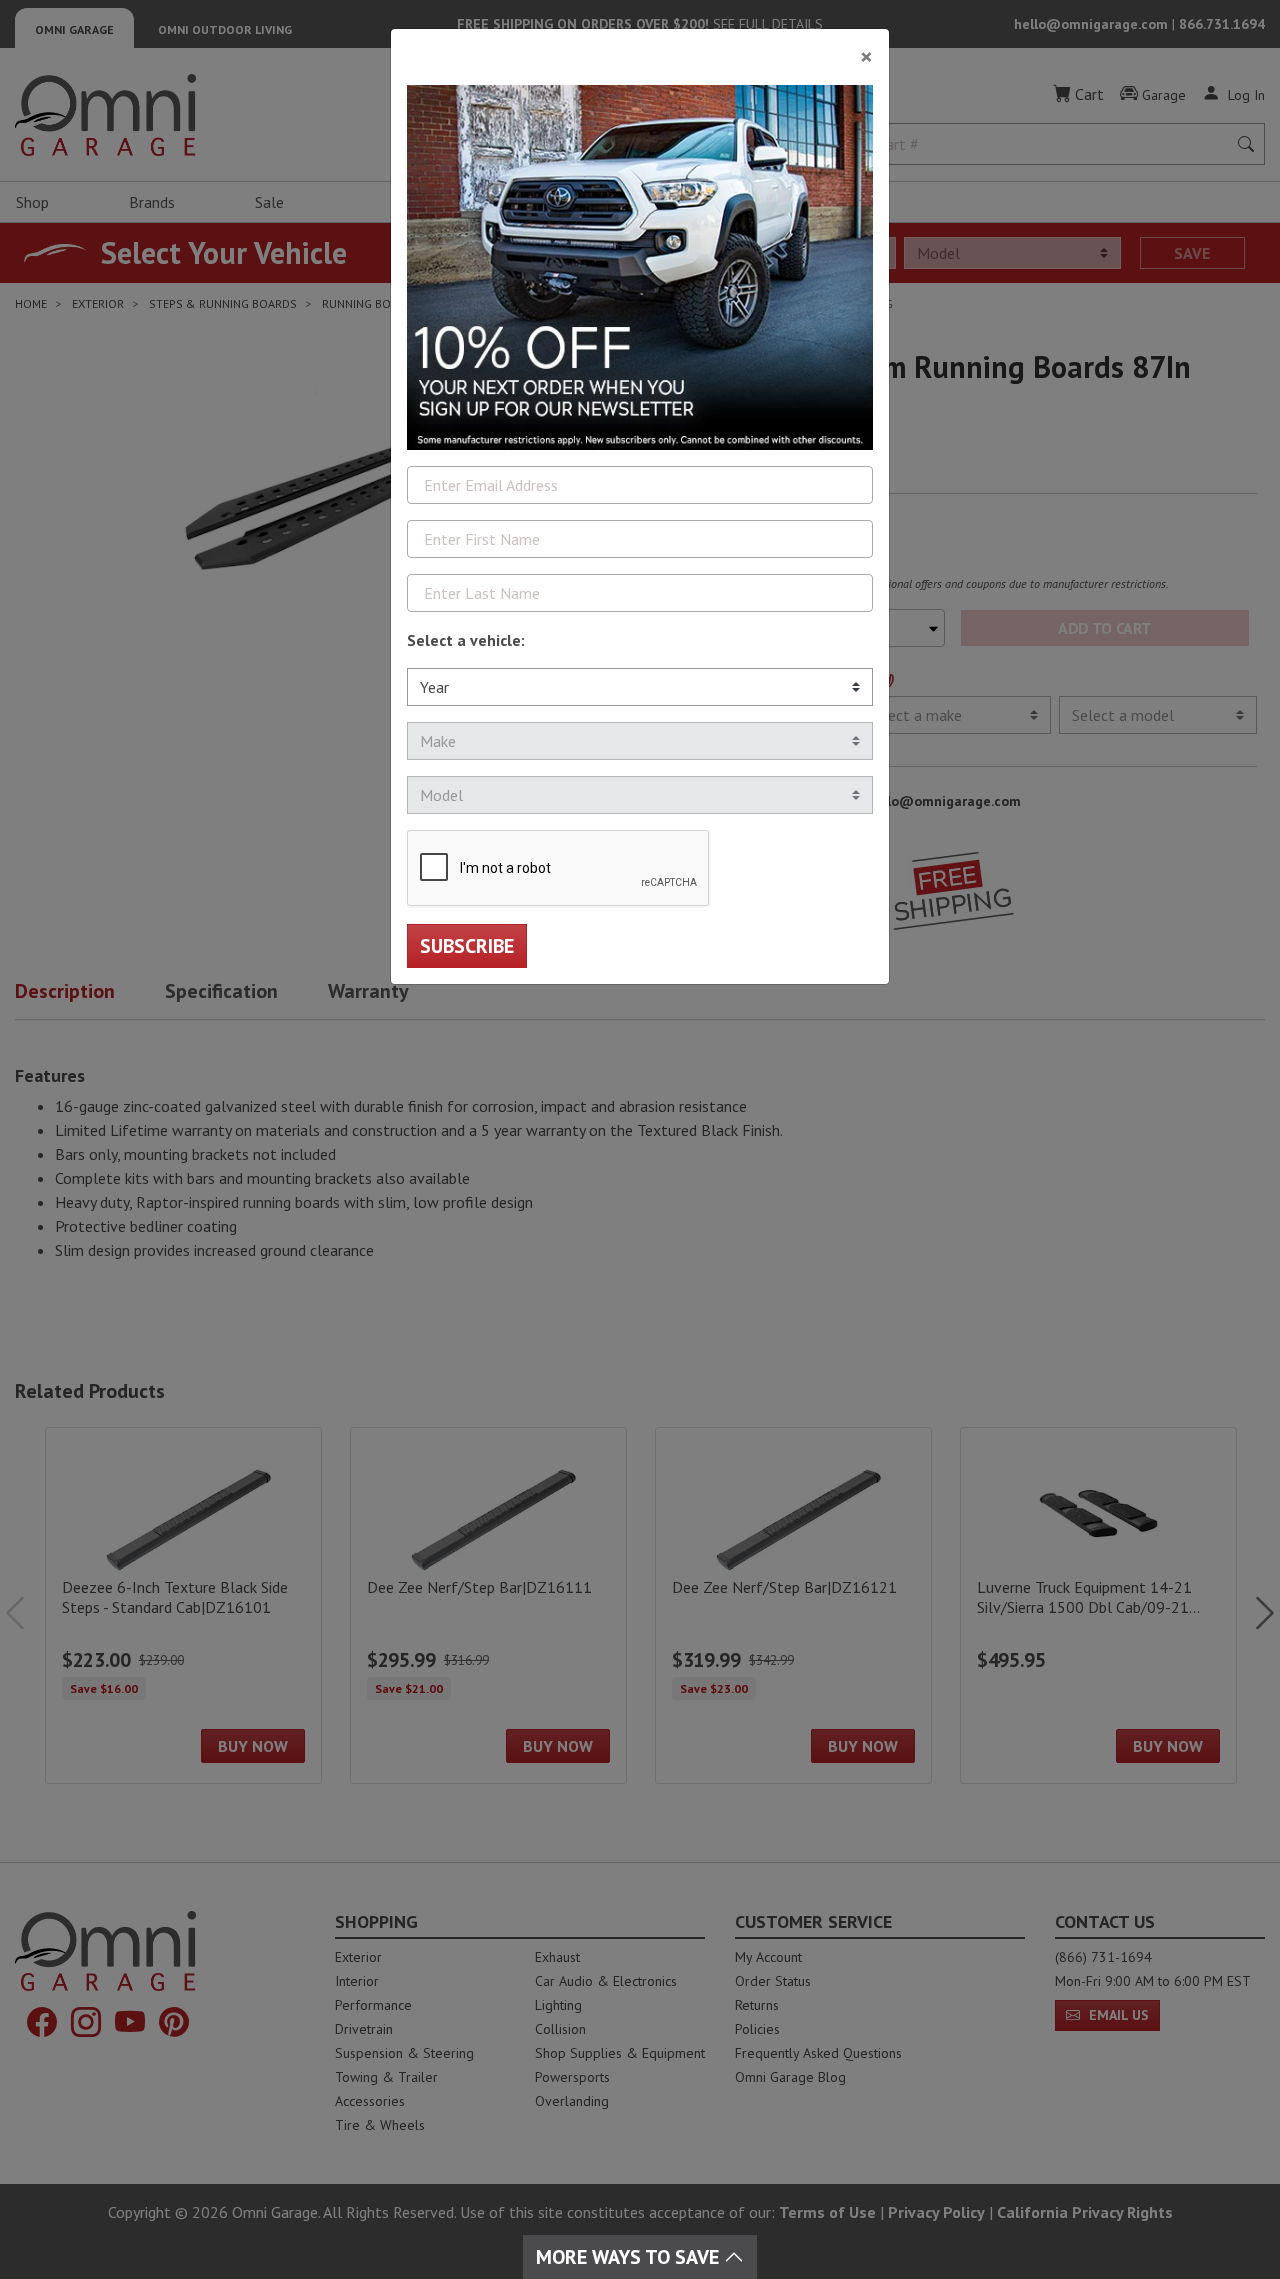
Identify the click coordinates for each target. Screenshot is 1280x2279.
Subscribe (467, 946)
